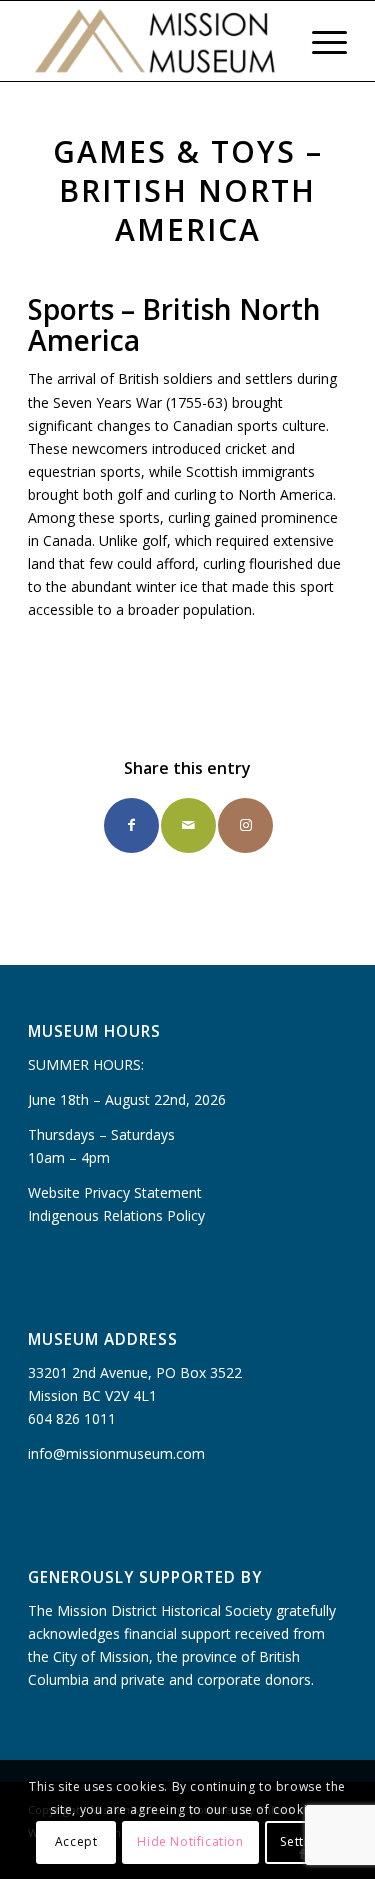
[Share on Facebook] (131, 825)
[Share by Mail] (188, 825)
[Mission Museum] (155, 41)
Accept (76, 1841)
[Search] (272, 41)
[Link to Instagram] (245, 825)
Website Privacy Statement (115, 1192)
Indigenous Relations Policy (116, 1215)
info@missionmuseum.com (116, 1453)
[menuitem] (272, 41)
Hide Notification (190, 1841)
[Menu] (319, 41)
